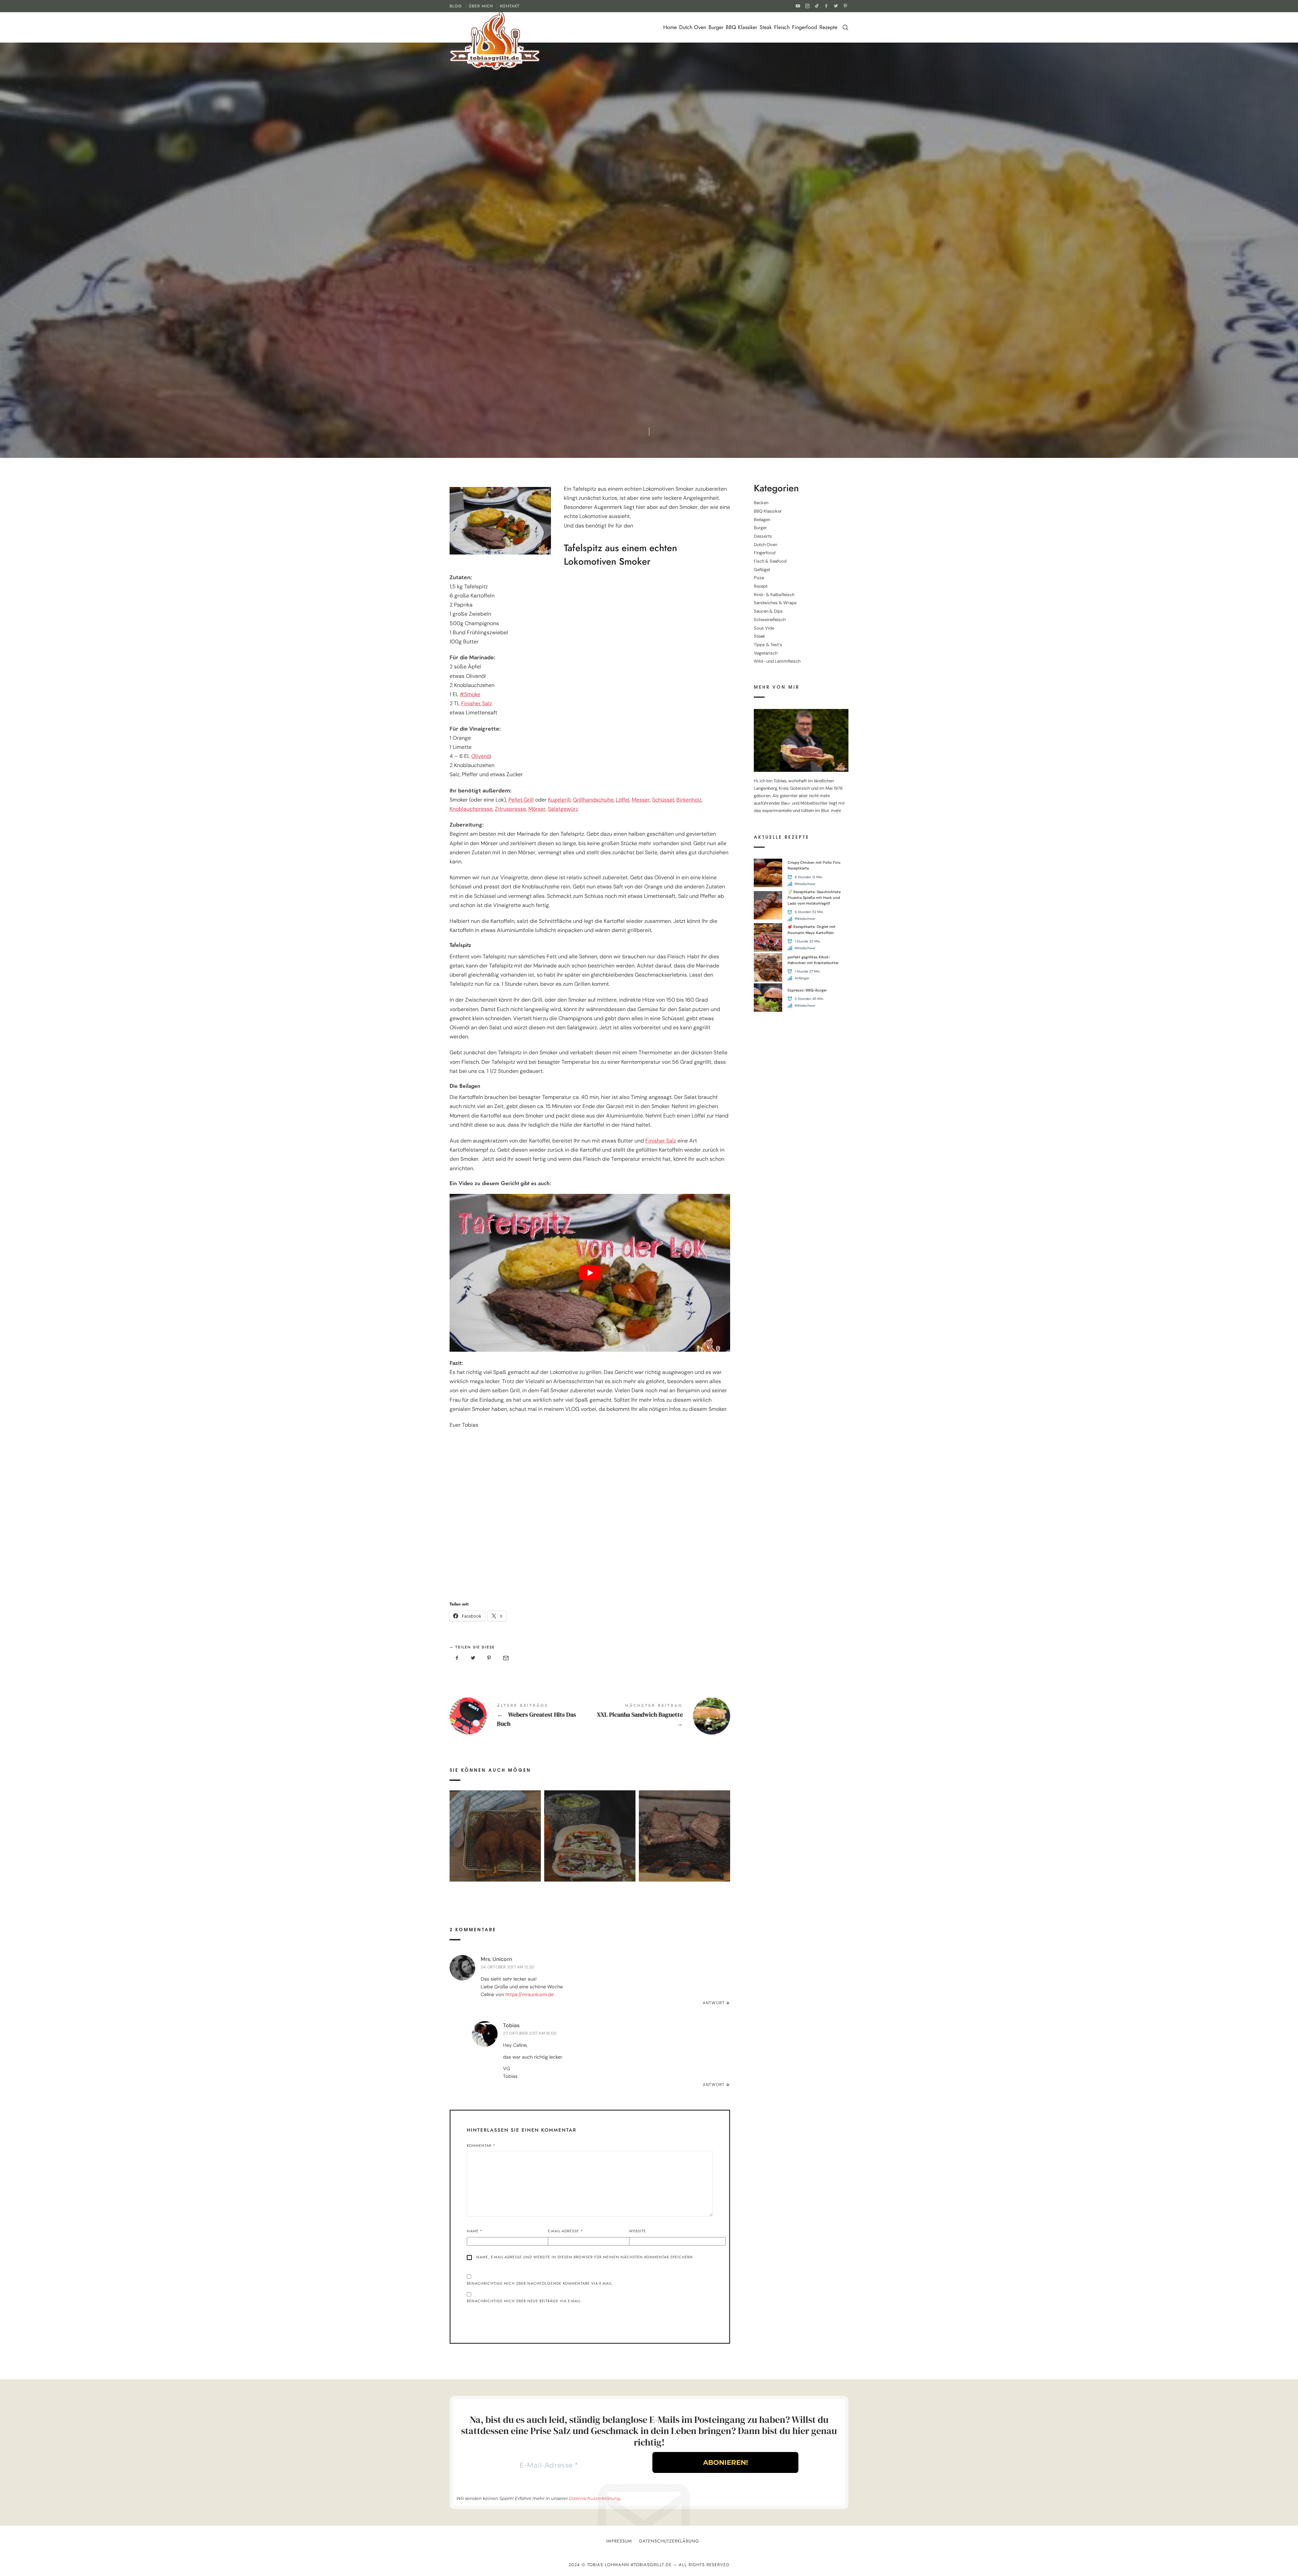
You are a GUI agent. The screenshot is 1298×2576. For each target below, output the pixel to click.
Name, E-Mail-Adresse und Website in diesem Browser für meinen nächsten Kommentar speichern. (585, 2257)
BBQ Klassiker (741, 27)
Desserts (763, 536)
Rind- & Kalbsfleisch (579, 263)
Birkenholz (689, 800)
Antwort (714, 2003)
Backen (761, 503)
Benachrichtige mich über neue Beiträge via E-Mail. (524, 2301)
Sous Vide (764, 628)
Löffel (623, 800)
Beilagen (762, 519)
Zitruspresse (510, 809)
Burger (716, 27)
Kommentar (481, 2145)
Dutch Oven (693, 27)
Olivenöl (481, 756)
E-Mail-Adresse (566, 2231)
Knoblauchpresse (471, 809)
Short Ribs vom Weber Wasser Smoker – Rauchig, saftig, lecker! (684, 1826)
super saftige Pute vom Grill (495, 1826)
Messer (641, 800)
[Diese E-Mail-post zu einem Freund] (505, 1658)
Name (475, 2231)
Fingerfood (804, 27)
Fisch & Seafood (770, 561)
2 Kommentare (685, 263)
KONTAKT (510, 6)
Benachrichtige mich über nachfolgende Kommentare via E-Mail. (540, 2283)
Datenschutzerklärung (594, 2498)
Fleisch (782, 27)
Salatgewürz (563, 809)
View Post (495, 1845)
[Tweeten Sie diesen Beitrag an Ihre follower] (473, 1658)
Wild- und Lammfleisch (777, 661)
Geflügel (762, 569)
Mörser (537, 809)
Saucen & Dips (768, 611)
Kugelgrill (559, 800)
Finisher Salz (476, 703)
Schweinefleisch (770, 620)
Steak (766, 27)
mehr (836, 811)
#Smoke (470, 694)
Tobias (511, 2025)
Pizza (759, 578)
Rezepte (828, 27)
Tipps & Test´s (768, 645)
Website (638, 2231)
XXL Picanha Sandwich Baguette (660, 1716)
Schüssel (663, 800)
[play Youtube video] (590, 1273)
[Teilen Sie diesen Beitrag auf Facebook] (457, 1658)
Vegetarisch (766, 653)
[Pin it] (489, 1658)
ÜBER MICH (481, 6)
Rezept (542, 263)
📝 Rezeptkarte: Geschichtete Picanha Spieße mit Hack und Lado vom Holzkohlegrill (814, 897)
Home (670, 27)
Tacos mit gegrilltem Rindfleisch (590, 1826)
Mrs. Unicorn (496, 1959)
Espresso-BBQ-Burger (807, 990)
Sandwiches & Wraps (775, 603)
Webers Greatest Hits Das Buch (520, 1716)
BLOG (456, 6)
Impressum (619, 2541)
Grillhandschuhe (593, 800)
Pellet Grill (521, 800)
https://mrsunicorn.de (530, 1994)
